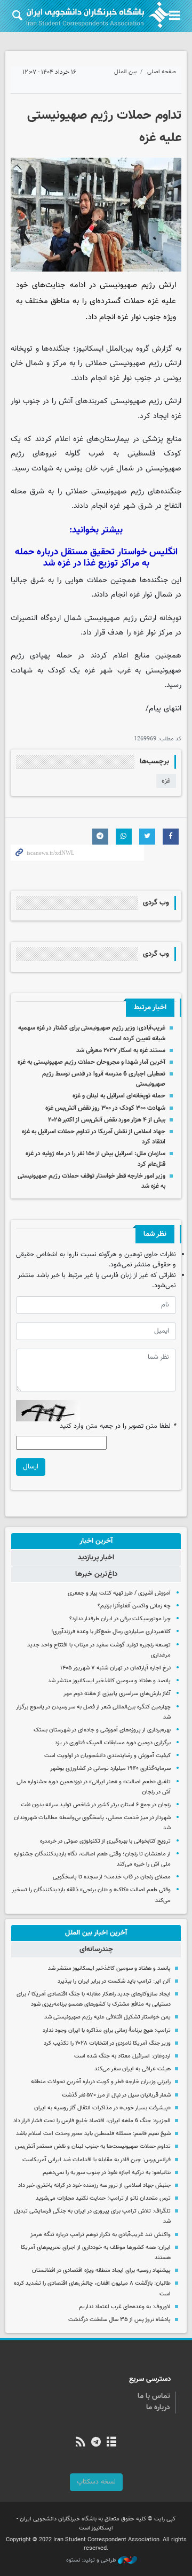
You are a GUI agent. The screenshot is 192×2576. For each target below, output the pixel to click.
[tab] (96, 1541)
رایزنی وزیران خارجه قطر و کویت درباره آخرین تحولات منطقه (101, 2082)
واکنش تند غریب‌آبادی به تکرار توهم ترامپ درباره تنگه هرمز (101, 2235)
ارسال (31, 1467)
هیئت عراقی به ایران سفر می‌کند (133, 2069)
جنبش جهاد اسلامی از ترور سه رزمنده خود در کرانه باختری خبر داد (94, 2186)
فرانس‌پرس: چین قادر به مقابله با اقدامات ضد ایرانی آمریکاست (97, 2160)
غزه (166, 781)
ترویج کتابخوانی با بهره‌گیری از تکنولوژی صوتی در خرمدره (105, 1841)
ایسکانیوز (90, 349)
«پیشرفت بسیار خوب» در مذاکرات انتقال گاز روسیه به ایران (102, 2108)
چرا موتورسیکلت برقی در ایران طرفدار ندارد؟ (120, 1619)
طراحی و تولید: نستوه (92, 2560)
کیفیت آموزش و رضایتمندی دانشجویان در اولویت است (107, 1756)
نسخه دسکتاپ (96, 2482)
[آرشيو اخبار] (112, 2443)
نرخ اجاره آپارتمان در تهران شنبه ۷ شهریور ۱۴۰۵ (115, 1668)
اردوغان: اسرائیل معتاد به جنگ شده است (122, 2056)
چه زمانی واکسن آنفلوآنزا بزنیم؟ (134, 1606)
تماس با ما (154, 2396)
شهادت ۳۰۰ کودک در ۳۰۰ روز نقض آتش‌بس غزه (105, 1108)
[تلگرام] (96, 2443)
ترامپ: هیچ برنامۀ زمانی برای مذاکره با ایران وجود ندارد (107, 2030)
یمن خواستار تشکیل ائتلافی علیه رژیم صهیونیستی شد (107, 2017)
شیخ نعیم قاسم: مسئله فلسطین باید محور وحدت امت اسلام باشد (93, 2134)
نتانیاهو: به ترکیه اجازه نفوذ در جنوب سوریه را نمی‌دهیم (107, 2173)
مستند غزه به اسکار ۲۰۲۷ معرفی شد (121, 1050)
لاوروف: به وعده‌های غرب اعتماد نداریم (125, 2307)
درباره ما (158, 2408)
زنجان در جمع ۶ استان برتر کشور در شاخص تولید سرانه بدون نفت (96, 1805)
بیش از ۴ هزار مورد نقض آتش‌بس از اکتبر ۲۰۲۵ (107, 1120)
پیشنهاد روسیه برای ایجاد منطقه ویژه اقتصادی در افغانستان (101, 2271)
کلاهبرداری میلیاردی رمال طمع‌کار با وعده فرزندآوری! (111, 1632)
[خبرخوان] (80, 2443)
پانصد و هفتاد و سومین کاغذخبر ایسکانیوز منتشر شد (109, 1681)
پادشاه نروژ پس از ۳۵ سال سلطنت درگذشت (119, 2320)
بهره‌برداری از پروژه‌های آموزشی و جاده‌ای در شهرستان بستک (102, 1730)
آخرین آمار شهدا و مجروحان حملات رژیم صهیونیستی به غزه (91, 1062)
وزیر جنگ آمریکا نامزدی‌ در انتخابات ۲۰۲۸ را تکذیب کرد (107, 2043)
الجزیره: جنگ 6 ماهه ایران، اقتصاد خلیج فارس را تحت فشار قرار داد (92, 2121)
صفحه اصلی (162, 72)
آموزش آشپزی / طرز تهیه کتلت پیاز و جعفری (119, 1593)
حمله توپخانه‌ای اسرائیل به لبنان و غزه (119, 1096)
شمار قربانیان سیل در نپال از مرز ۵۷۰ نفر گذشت (116, 2095)
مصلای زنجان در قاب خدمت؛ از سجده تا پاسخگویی (112, 1877)
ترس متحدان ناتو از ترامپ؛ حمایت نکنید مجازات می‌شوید (103, 2198)
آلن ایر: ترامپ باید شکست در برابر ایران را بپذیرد (114, 1981)
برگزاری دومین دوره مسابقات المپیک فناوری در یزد (113, 1743)
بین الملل (125, 72)
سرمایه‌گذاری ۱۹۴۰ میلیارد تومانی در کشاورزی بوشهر (110, 1769)
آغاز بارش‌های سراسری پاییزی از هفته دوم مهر (117, 1694)
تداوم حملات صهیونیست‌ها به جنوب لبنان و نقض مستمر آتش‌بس (93, 2146)
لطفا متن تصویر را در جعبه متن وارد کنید (118, 1426)
